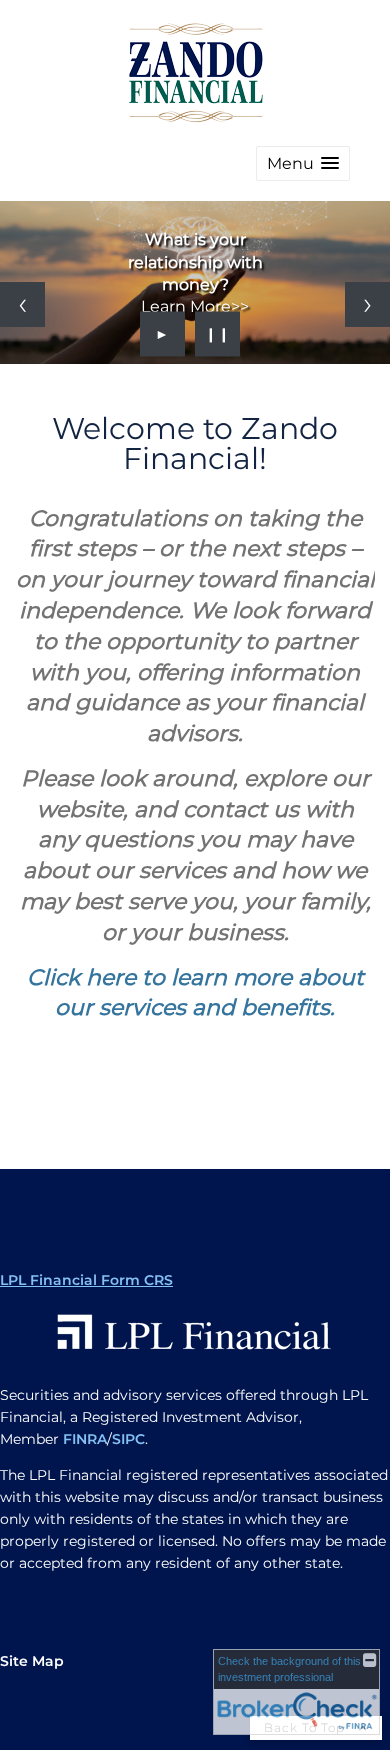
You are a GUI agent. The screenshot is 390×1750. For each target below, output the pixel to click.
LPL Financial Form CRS (86, 1280)
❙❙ (218, 334)
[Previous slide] (22, 304)
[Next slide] (367, 304)
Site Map (32, 1661)
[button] (303, 163)
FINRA (85, 1439)
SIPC (128, 1439)
